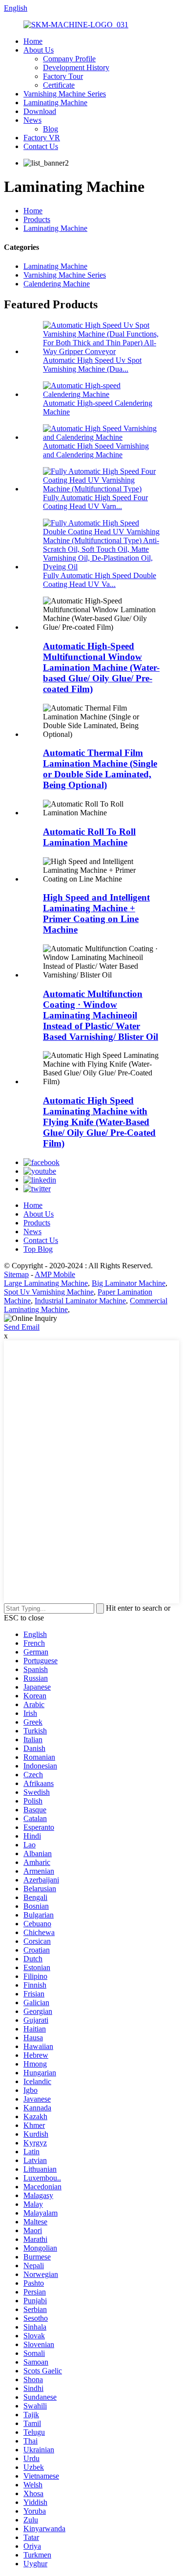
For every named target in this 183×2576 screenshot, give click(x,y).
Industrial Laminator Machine (80, 1301)
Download (40, 111)
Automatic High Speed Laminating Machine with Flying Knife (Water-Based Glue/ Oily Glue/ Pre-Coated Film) (99, 1122)
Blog (51, 129)
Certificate (59, 85)
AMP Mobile (55, 1274)
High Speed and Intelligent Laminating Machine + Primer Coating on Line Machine (96, 913)
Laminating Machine (55, 103)
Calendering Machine (57, 284)
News (32, 120)
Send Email (22, 1327)
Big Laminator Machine (129, 1283)
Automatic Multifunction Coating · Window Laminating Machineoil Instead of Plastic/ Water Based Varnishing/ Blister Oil (101, 1015)
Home (33, 41)
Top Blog (38, 1249)
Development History (76, 67)
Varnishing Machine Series (65, 94)
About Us (39, 50)
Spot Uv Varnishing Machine (49, 1292)
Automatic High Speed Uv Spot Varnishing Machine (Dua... (92, 365)
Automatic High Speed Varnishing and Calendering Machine (96, 450)
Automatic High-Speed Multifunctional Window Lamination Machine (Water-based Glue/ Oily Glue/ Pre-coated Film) (101, 668)
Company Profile (69, 59)
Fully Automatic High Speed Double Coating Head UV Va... (100, 580)
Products (37, 219)
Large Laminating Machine (46, 1283)
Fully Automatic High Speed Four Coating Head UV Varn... (95, 502)
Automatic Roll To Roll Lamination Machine (89, 837)
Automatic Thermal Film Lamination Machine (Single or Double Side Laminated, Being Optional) (100, 769)
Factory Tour (63, 76)
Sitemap (16, 1274)
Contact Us (41, 146)
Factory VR (42, 138)
